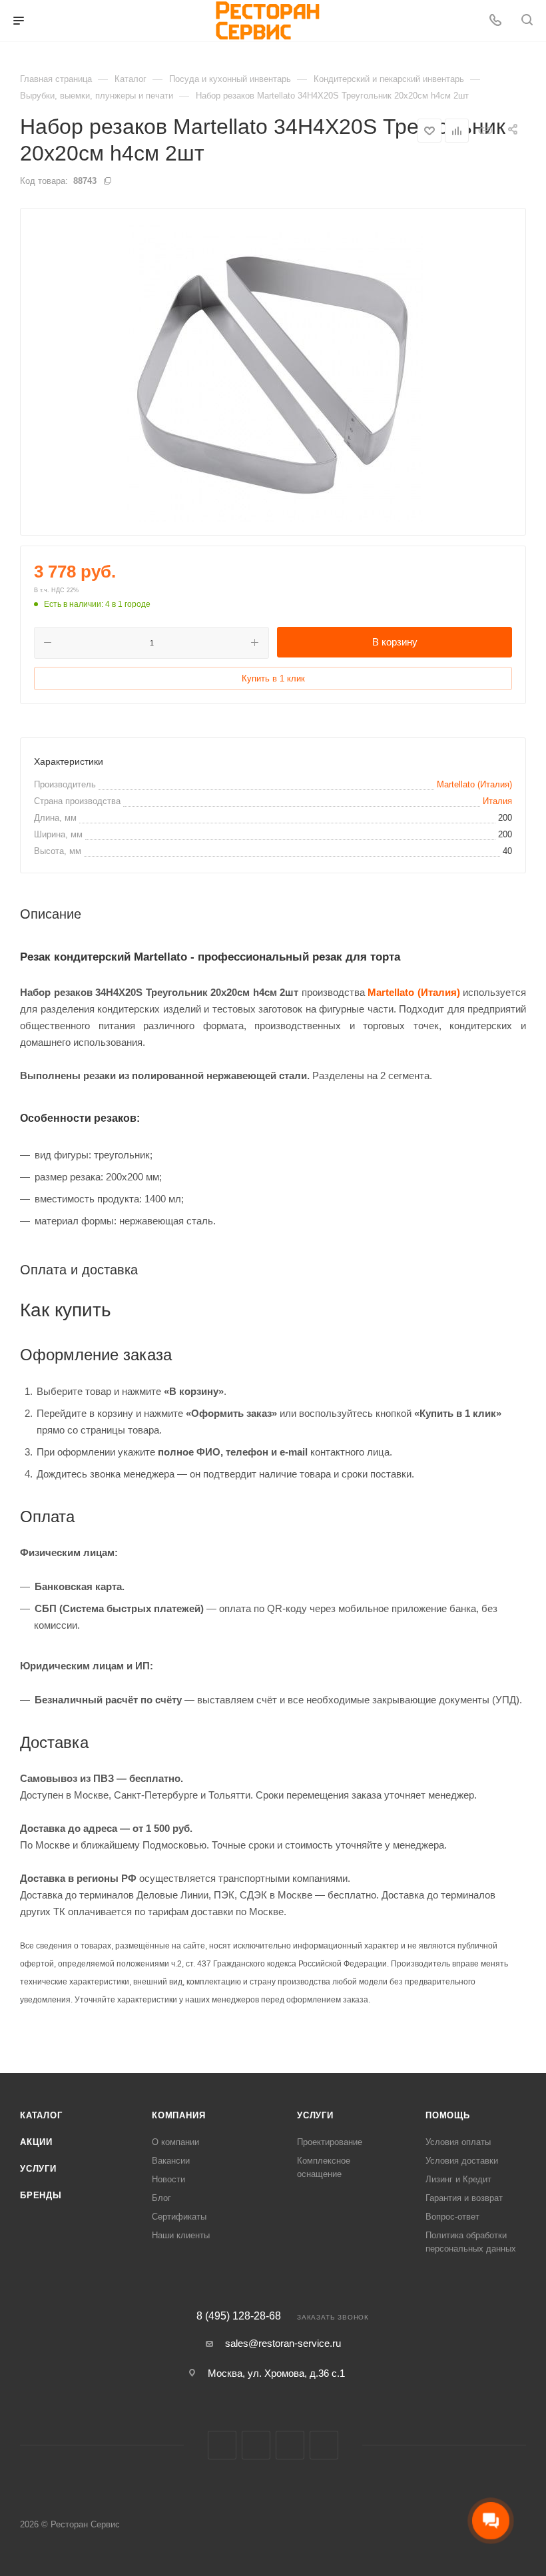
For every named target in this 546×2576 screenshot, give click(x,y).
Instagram (256, 2445)
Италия (497, 801)
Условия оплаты (458, 2142)
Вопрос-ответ (452, 2217)
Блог (161, 2198)
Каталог (41, 2115)
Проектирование (330, 2142)
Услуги (38, 2169)
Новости (168, 2179)
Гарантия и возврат (464, 2198)
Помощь (448, 2115)
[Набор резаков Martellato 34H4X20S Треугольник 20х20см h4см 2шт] (273, 372)
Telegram (290, 2445)
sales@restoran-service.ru (283, 2343)
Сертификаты (179, 2217)
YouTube (324, 2445)
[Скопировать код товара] (107, 181)
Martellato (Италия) (474, 784)
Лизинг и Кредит (458, 2179)
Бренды (41, 2195)
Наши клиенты (181, 2235)
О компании (175, 2142)
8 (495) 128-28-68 (239, 2316)
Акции (36, 2142)
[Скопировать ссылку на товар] (485, 130)
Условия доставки (462, 2161)
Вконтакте (222, 2445)
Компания (178, 2115)
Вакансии (171, 2161)
